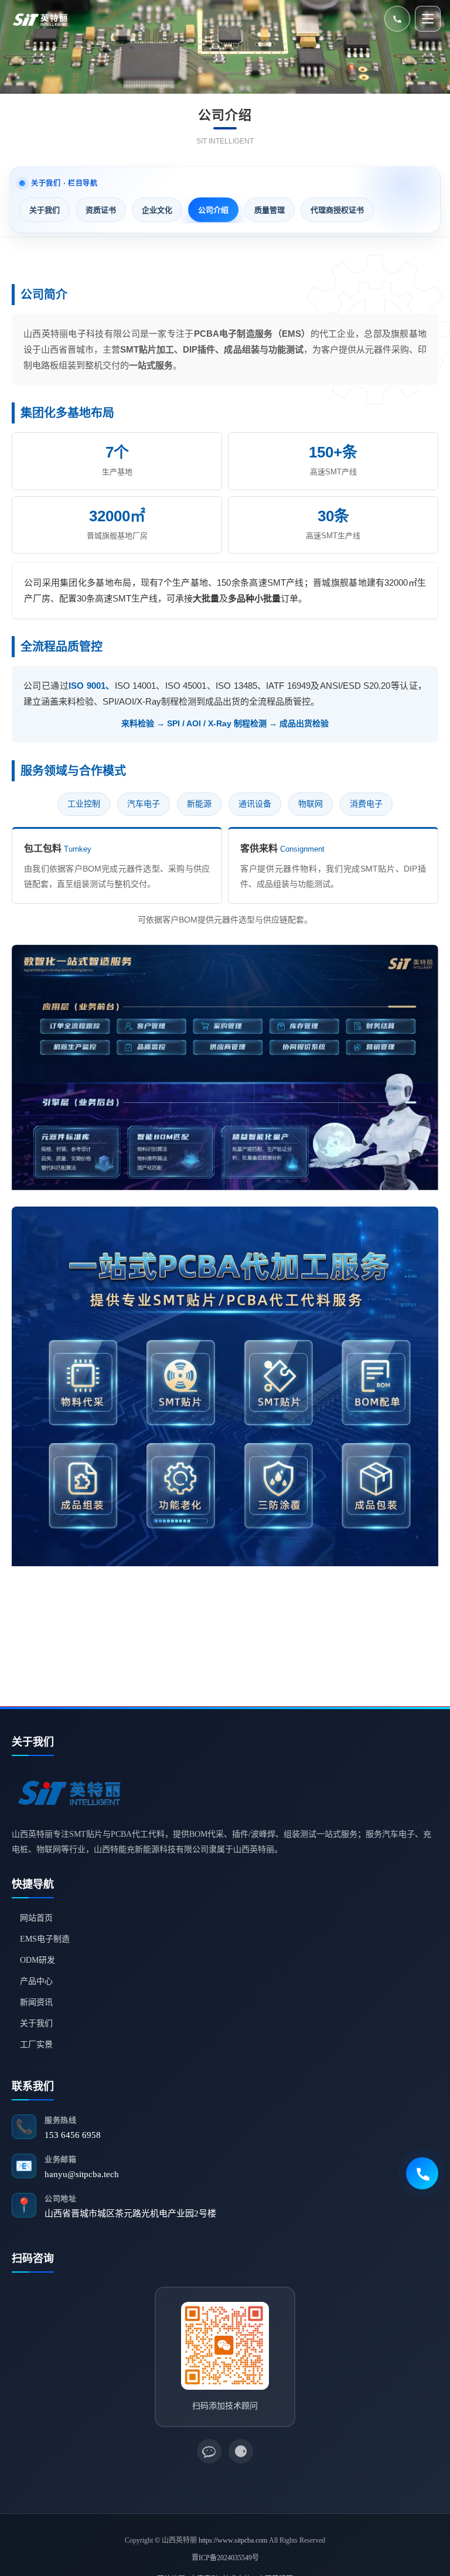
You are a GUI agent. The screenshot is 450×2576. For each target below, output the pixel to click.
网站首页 (36, 1918)
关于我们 (45, 210)
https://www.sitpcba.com (233, 2540)
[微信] (209, 2451)
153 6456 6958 (73, 2135)
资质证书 (101, 210)
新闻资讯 (36, 2002)
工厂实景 (36, 2044)
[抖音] (241, 2451)
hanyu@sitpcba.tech (82, 2174)
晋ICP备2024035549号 (225, 2558)
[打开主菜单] (428, 19)
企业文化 (157, 210)
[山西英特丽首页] (41, 19)
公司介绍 (213, 210)
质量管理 (270, 210)
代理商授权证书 (337, 210)
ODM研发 (37, 1960)
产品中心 (36, 1981)
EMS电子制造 (45, 1939)
